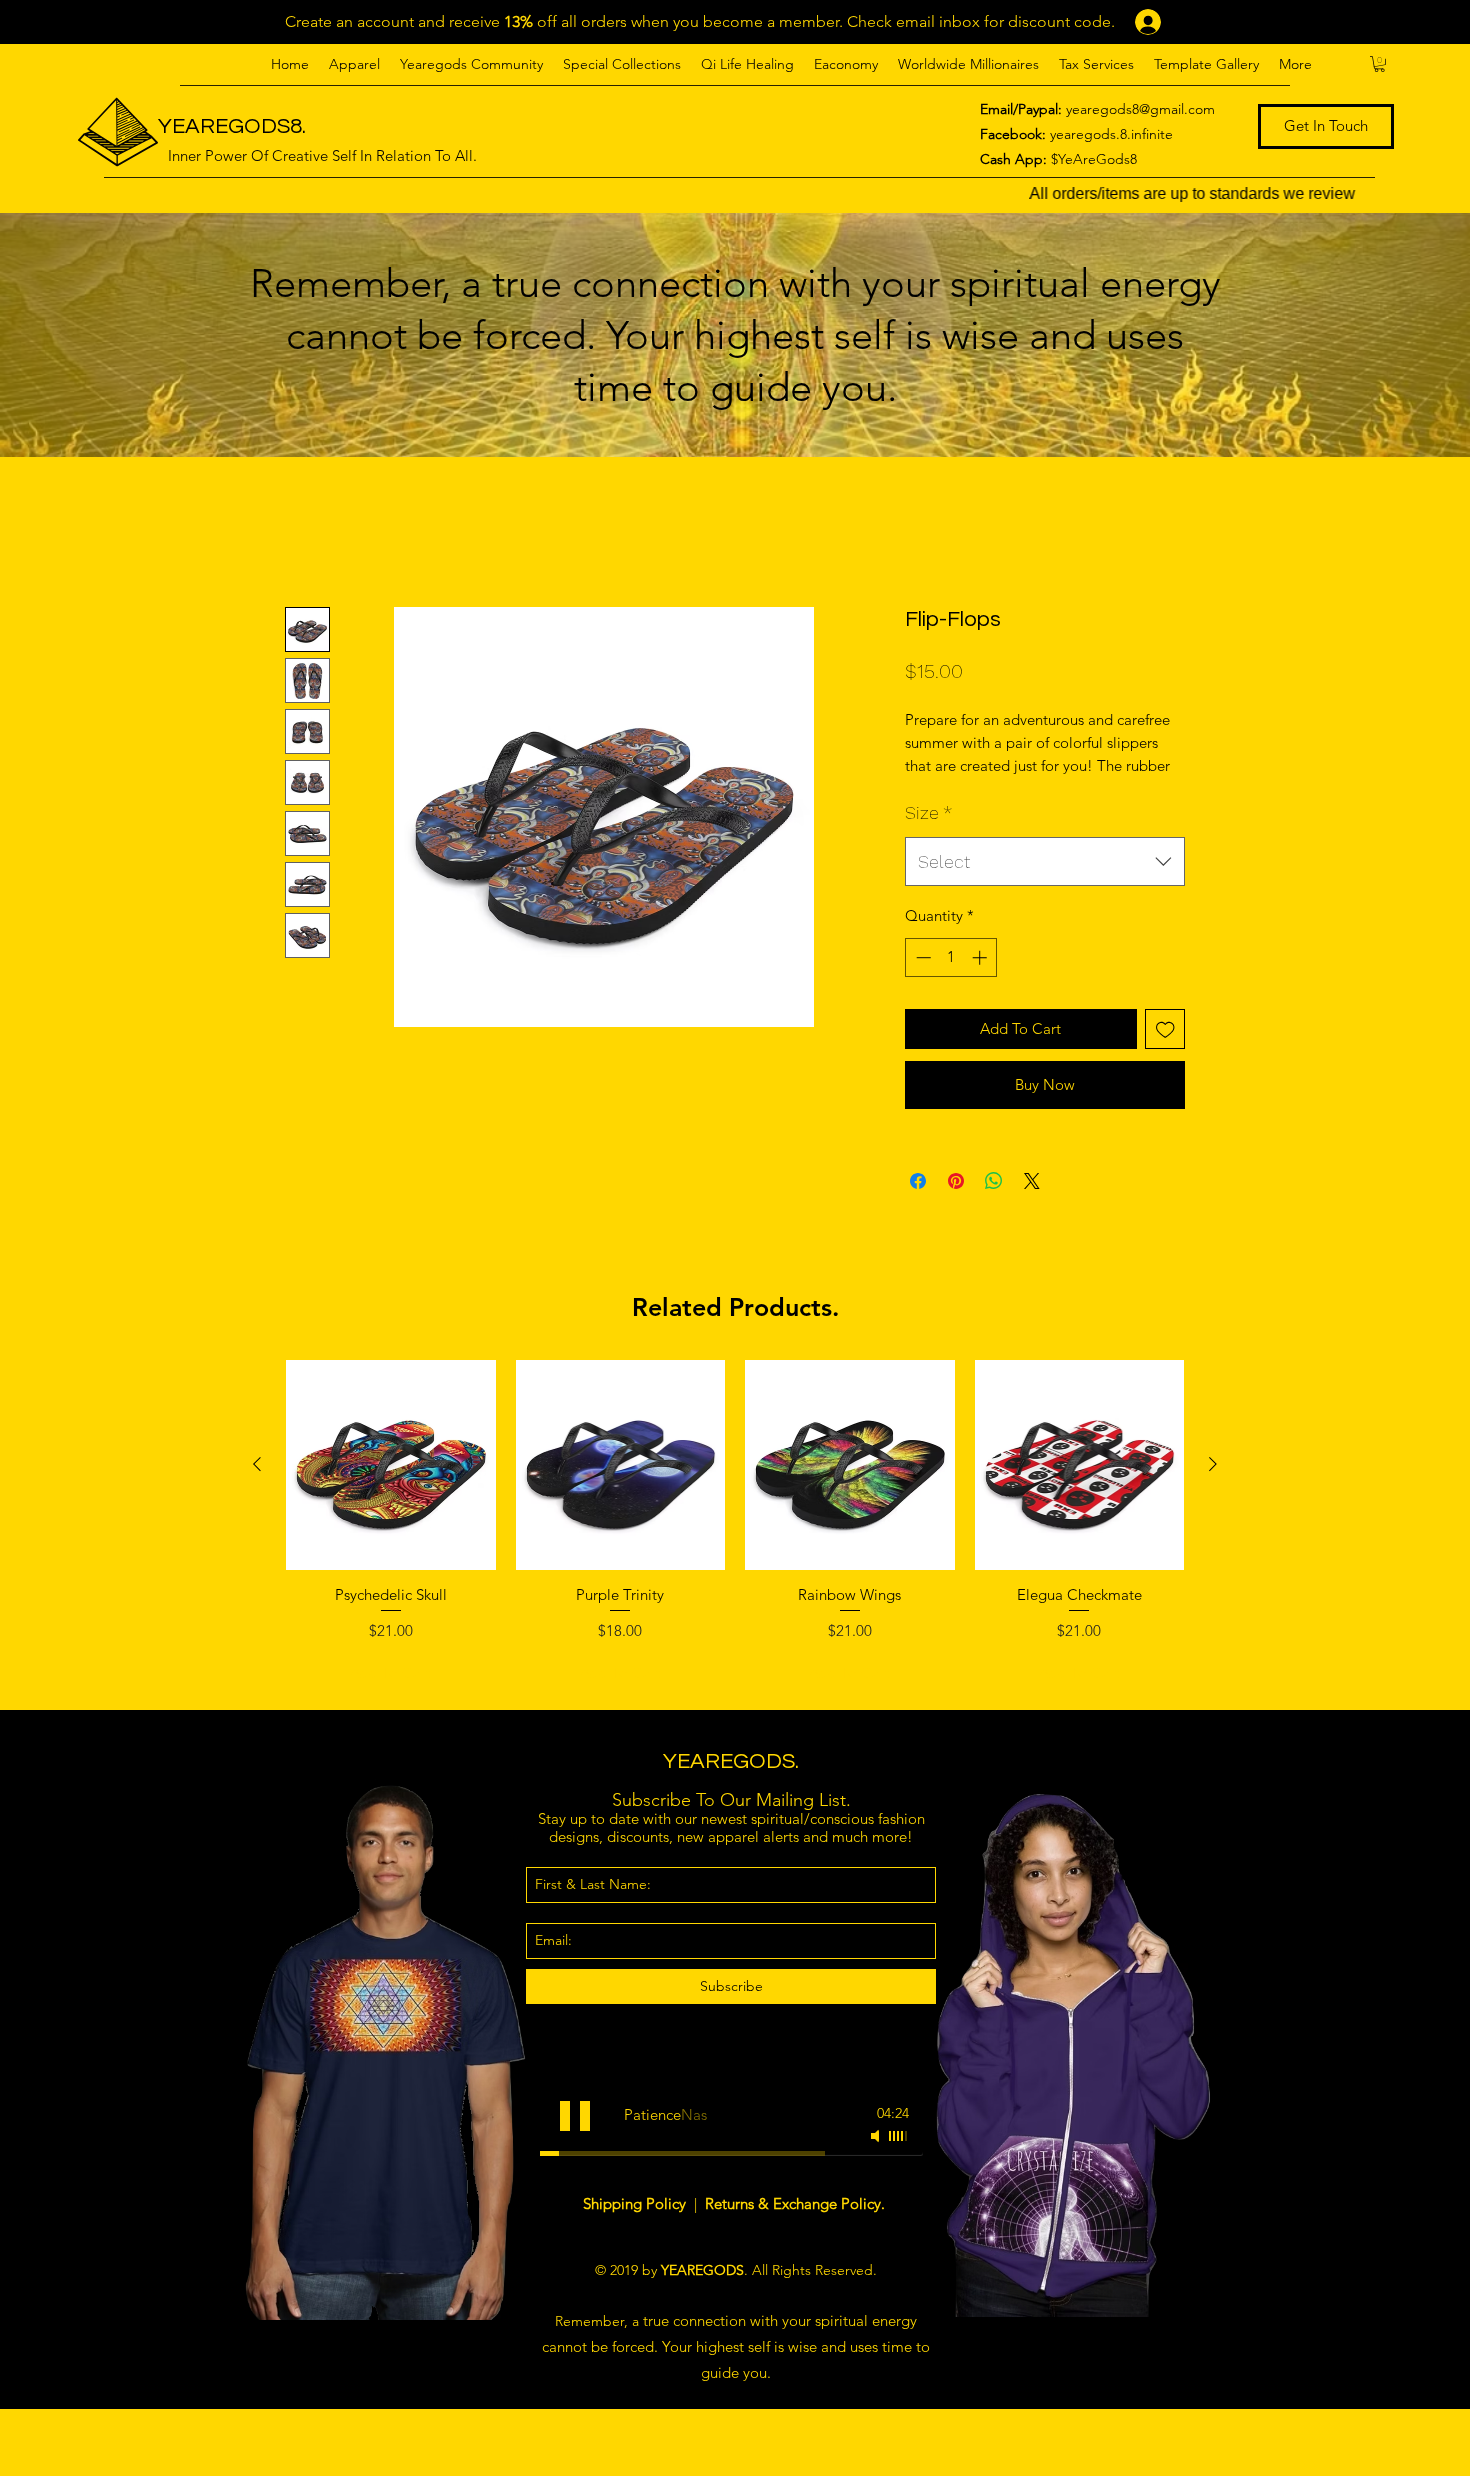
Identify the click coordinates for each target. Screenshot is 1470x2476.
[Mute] (877, 2158)
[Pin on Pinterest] (956, 1204)
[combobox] (1045, 884)
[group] (735, 1549)
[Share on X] (1032, 1204)
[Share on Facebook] (918, 1204)
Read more (939, 788)
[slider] (899, 2158)
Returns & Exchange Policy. (795, 2225)
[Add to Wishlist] (1165, 1051)
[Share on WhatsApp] (994, 1204)
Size (928, 834)
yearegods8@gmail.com (1140, 109)
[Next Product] (1213, 1487)
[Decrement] (921, 980)
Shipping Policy (636, 2225)
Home (307, 532)
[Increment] (981, 980)
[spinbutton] (951, 980)
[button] (354, 64)
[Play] (575, 2138)
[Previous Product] (257, 1487)
